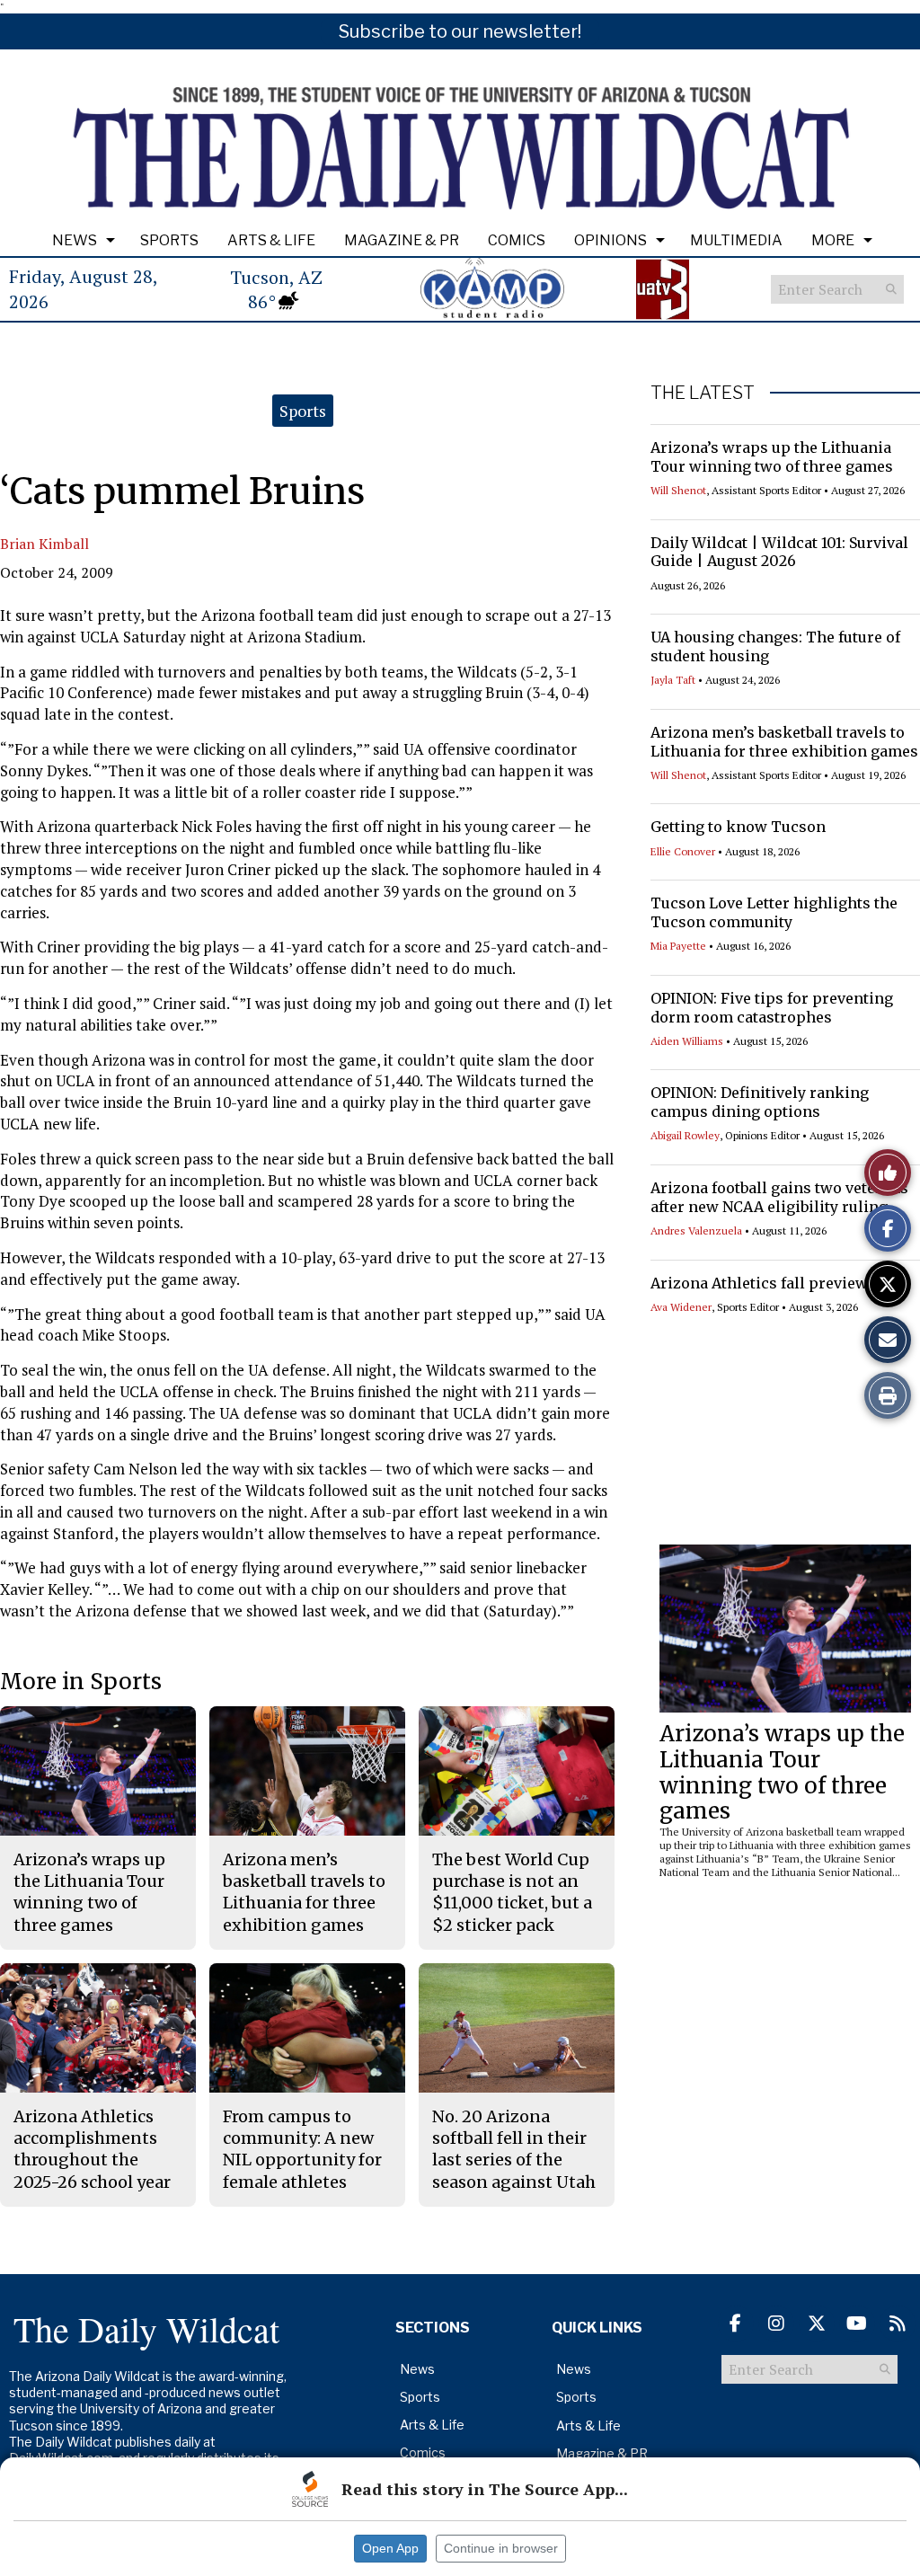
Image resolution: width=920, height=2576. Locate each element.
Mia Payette (678, 946)
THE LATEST (703, 393)
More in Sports (81, 1682)
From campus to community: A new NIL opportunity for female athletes (302, 2149)
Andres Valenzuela (696, 1230)
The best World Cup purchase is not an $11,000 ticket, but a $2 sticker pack (512, 1892)
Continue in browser (501, 2548)
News (75, 240)
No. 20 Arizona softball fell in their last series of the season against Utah (514, 2149)
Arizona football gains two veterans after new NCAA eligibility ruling (779, 1197)
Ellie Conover (683, 851)
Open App (390, 2548)
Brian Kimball (44, 544)
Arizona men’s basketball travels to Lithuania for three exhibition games (784, 742)
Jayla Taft (673, 680)
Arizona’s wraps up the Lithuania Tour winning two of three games (772, 457)
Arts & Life (271, 240)
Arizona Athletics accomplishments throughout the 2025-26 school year (92, 2149)
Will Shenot (678, 490)
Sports (169, 240)
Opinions (610, 240)
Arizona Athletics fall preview (759, 1283)
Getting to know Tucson (738, 827)
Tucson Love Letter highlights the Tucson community (774, 912)
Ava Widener (681, 1307)
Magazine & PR (402, 240)
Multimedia (736, 240)
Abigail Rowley (685, 1135)
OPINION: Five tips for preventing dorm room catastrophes (772, 1008)
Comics (517, 240)
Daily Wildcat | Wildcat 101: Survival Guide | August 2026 (779, 552)
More (833, 240)
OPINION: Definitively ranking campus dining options (760, 1102)
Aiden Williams (687, 1041)
